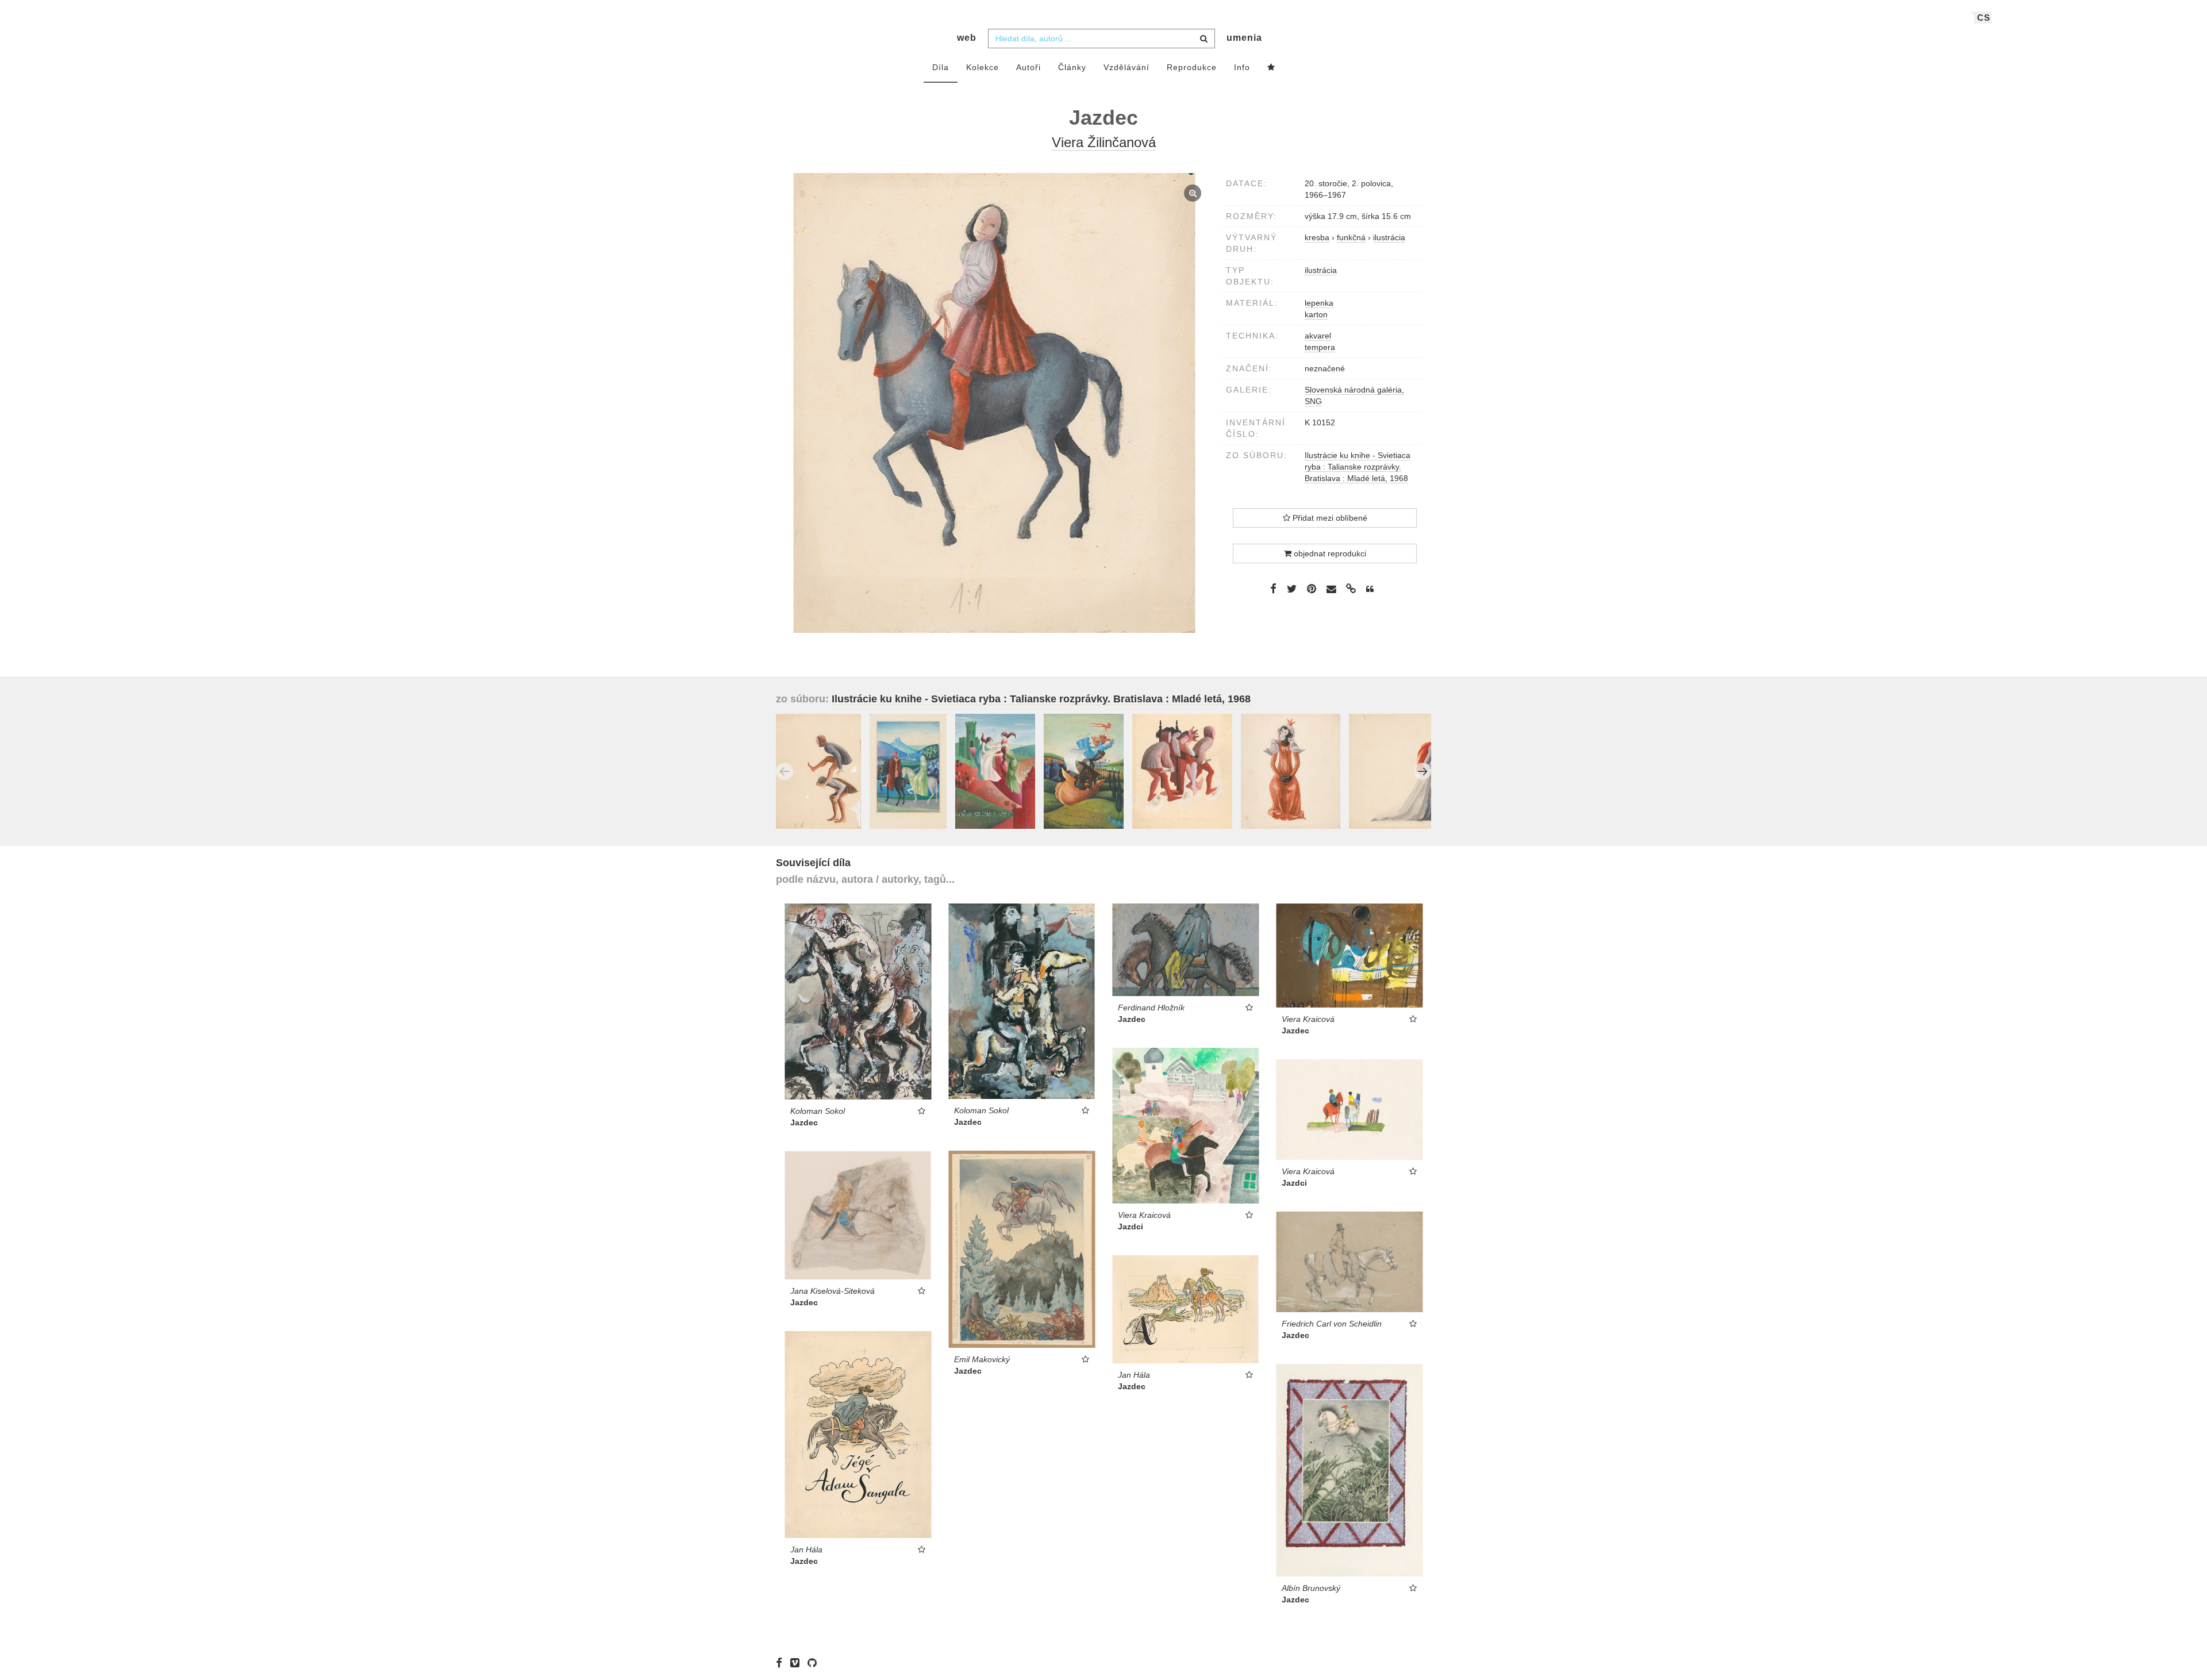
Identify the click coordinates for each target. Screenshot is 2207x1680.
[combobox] (1101, 39)
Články (1072, 67)
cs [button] (1984, 18)
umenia (1244, 38)
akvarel (1318, 336)
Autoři (1028, 67)
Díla (941, 67)
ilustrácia (1321, 270)
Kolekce (983, 67)
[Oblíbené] (1271, 68)
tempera (1320, 347)
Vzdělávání (1126, 67)
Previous (785, 771)
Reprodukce (1192, 67)
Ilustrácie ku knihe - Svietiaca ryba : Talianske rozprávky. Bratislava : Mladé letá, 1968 (1358, 467)
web (967, 38)
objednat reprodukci (1329, 553)
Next (1422, 771)
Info (1242, 67)
